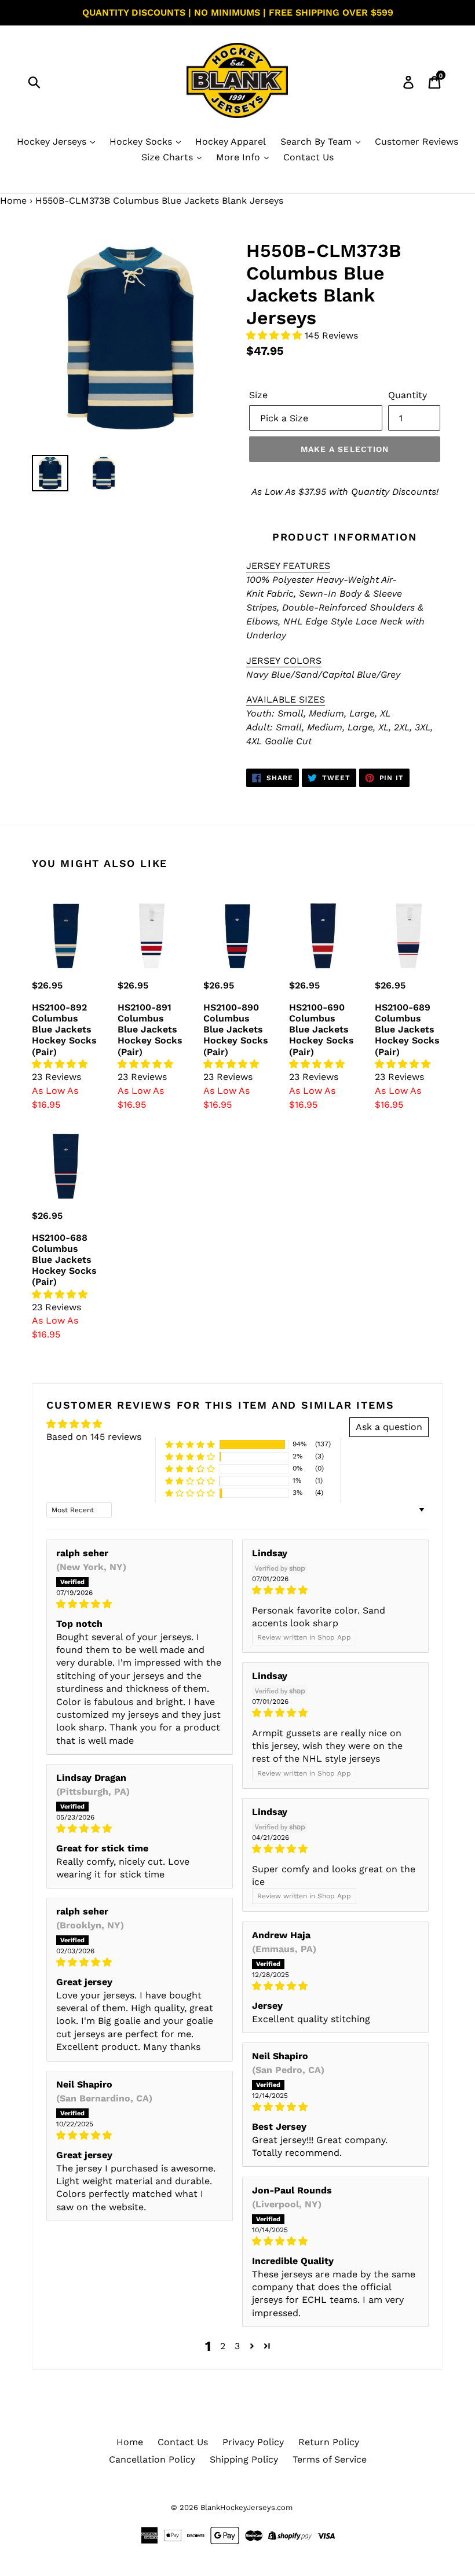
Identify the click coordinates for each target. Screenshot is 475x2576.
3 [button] (237, 2346)
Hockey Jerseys (53, 142)
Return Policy (329, 2442)
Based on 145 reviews (94, 1437)
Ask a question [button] (389, 1427)
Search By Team (317, 142)
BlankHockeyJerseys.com (246, 2507)
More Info (240, 157)
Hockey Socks (142, 142)
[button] (275, 335)
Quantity (408, 395)
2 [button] (223, 2346)
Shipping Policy (244, 2459)
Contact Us (308, 157)
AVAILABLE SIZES (286, 699)
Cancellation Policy (152, 2459)
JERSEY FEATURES (288, 566)
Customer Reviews (416, 142)
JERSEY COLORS (284, 661)
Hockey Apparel (231, 142)
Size (258, 395)
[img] (140, 1604)
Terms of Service (330, 2459)
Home (13, 201)
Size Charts (169, 157)
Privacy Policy (253, 2442)
